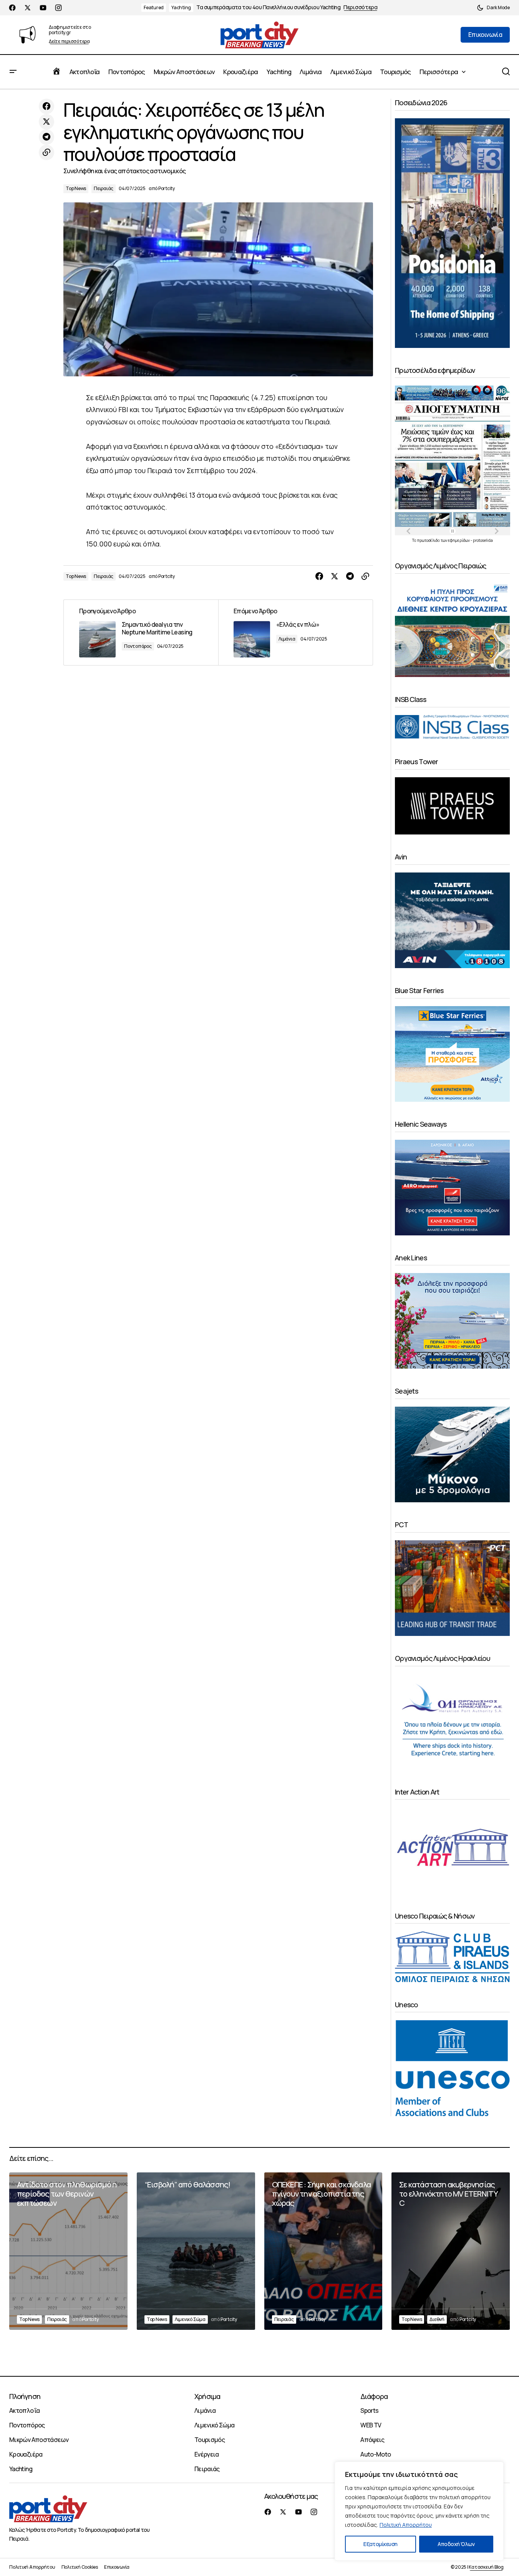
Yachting (181, 7)
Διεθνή (437, 2319)
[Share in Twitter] (46, 122)
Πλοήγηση (25, 2396)
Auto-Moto (376, 2454)
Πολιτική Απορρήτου (406, 2525)
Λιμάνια (287, 639)
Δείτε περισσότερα (69, 42)
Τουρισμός (210, 2440)
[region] (419, 2511)
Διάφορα (374, 2396)
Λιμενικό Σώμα (190, 2319)
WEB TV (371, 2425)
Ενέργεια (207, 2454)
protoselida (483, 540)
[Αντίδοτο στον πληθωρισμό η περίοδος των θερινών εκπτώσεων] (68, 2251)
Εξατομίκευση (380, 2544)
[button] (493, 8)
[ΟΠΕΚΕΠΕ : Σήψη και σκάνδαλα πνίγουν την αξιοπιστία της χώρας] (323, 2251)
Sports (369, 2410)
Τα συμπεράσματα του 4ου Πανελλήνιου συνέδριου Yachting (268, 7)
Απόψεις (372, 2440)
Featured (154, 7)
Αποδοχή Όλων (456, 2544)
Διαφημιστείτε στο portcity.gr (70, 30)
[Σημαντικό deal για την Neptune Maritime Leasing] (141, 632)
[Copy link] (46, 152)
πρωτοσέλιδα (429, 540)
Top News (76, 188)
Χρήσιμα (207, 2396)
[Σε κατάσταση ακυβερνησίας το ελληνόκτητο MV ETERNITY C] (451, 2251)
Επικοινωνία (117, 2567)
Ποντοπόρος (138, 646)
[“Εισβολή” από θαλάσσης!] (196, 2251)
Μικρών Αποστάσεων (39, 2440)
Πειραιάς (104, 188)
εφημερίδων (459, 540)
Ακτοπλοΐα (24, 2410)
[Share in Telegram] (46, 137)
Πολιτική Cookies (80, 2567)
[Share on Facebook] (46, 106)
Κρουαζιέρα (26, 2454)
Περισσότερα (361, 7)
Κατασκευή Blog (486, 2567)
